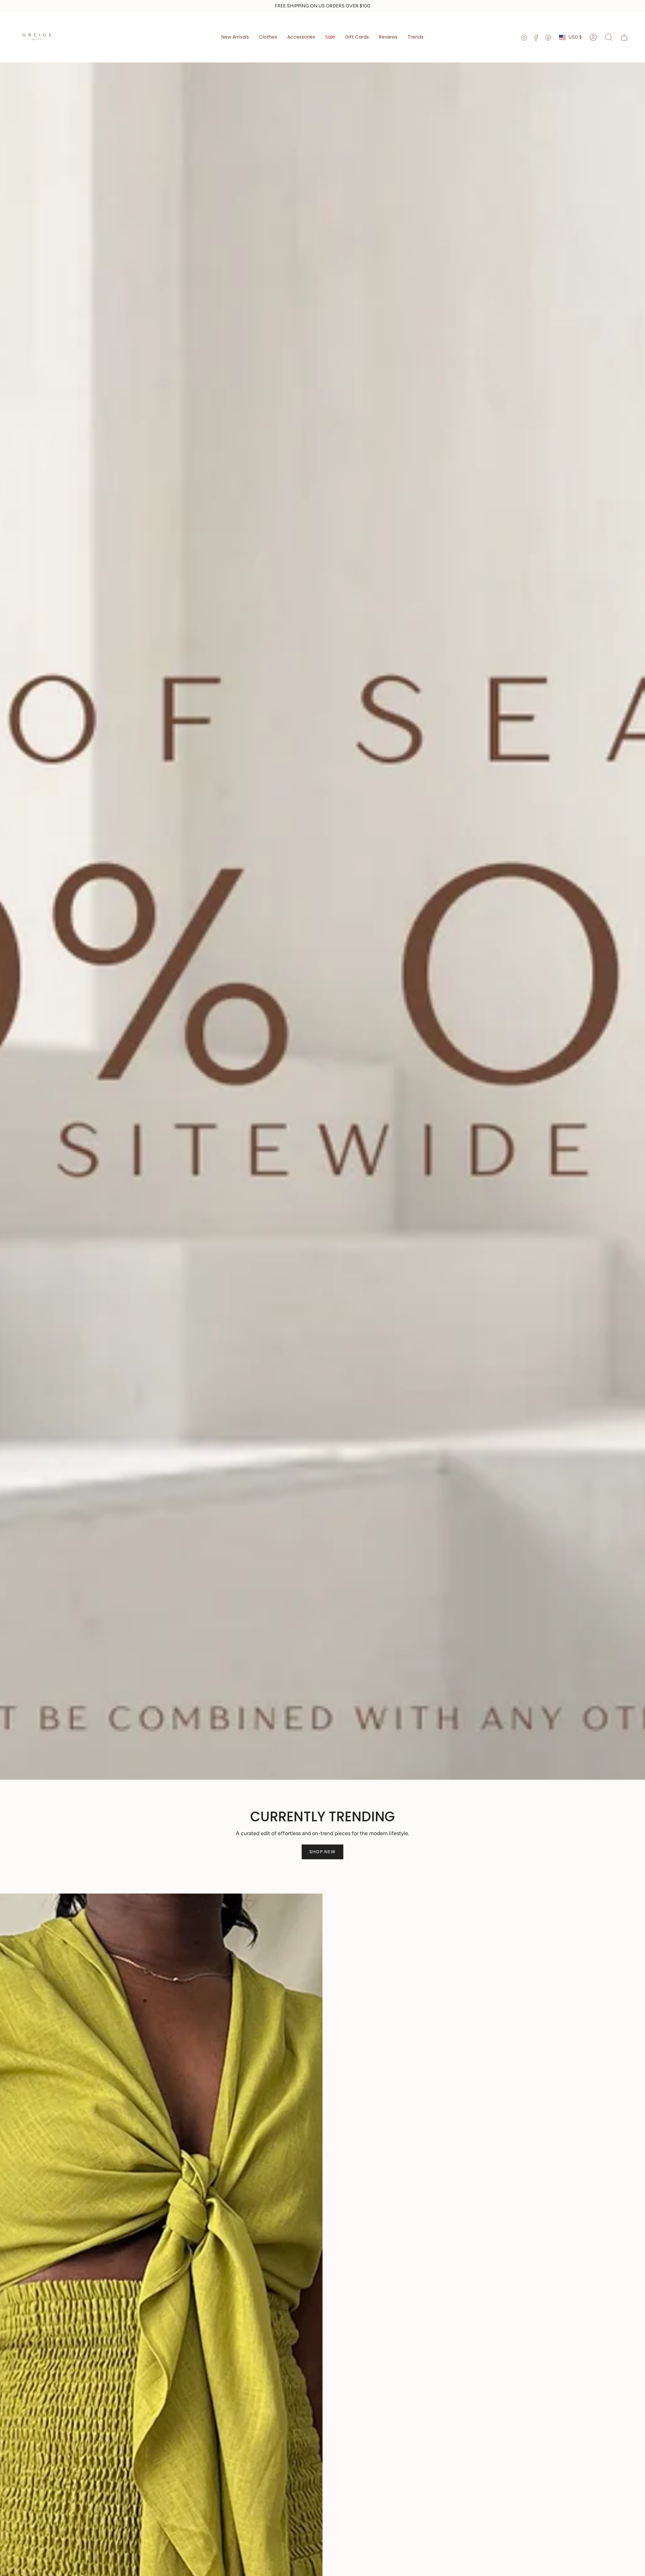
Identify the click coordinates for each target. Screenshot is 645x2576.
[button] (268, 37)
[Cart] (624, 37)
